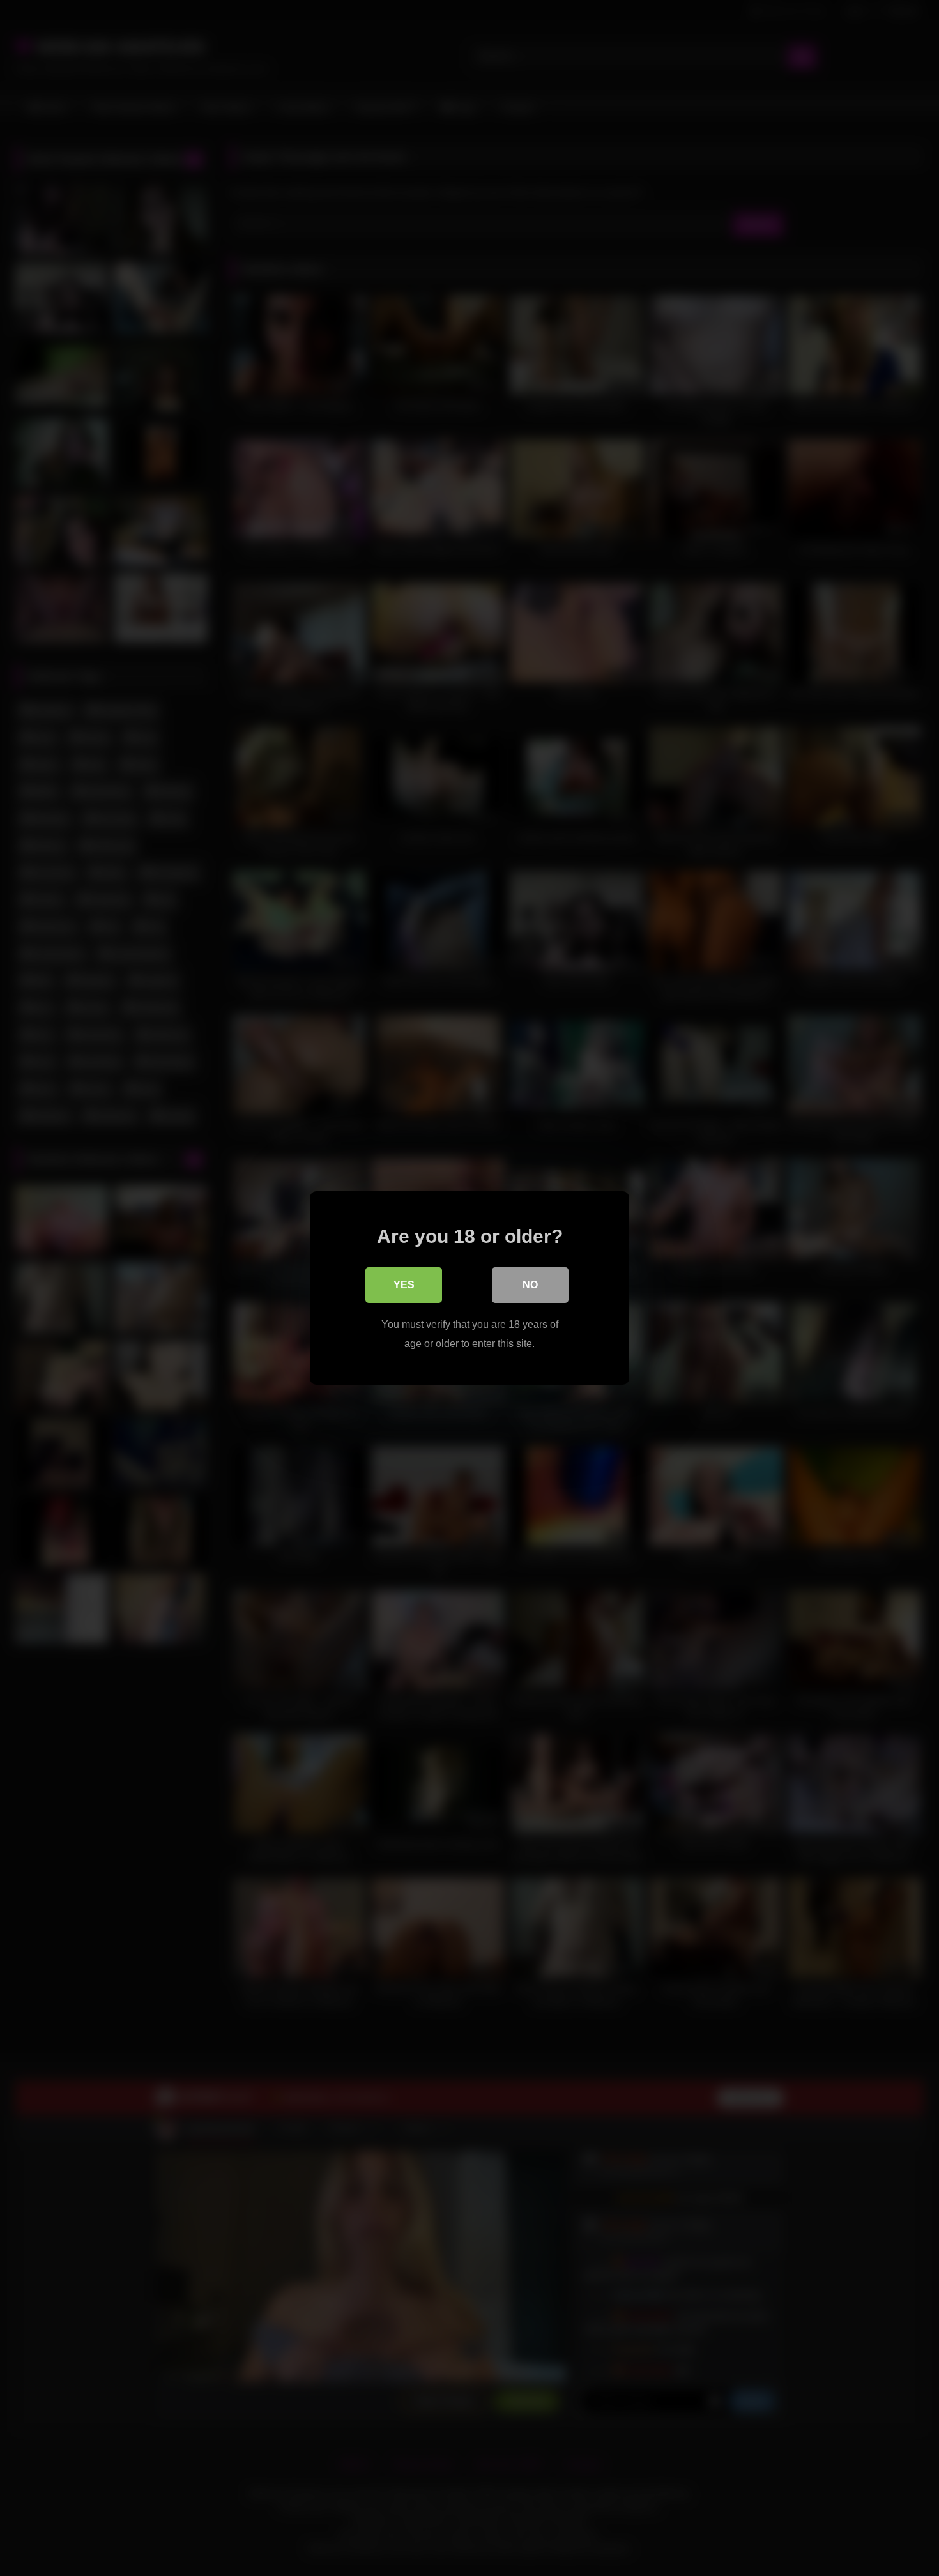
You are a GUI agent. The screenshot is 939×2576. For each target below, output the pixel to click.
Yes (404, 1285)
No (530, 1285)
